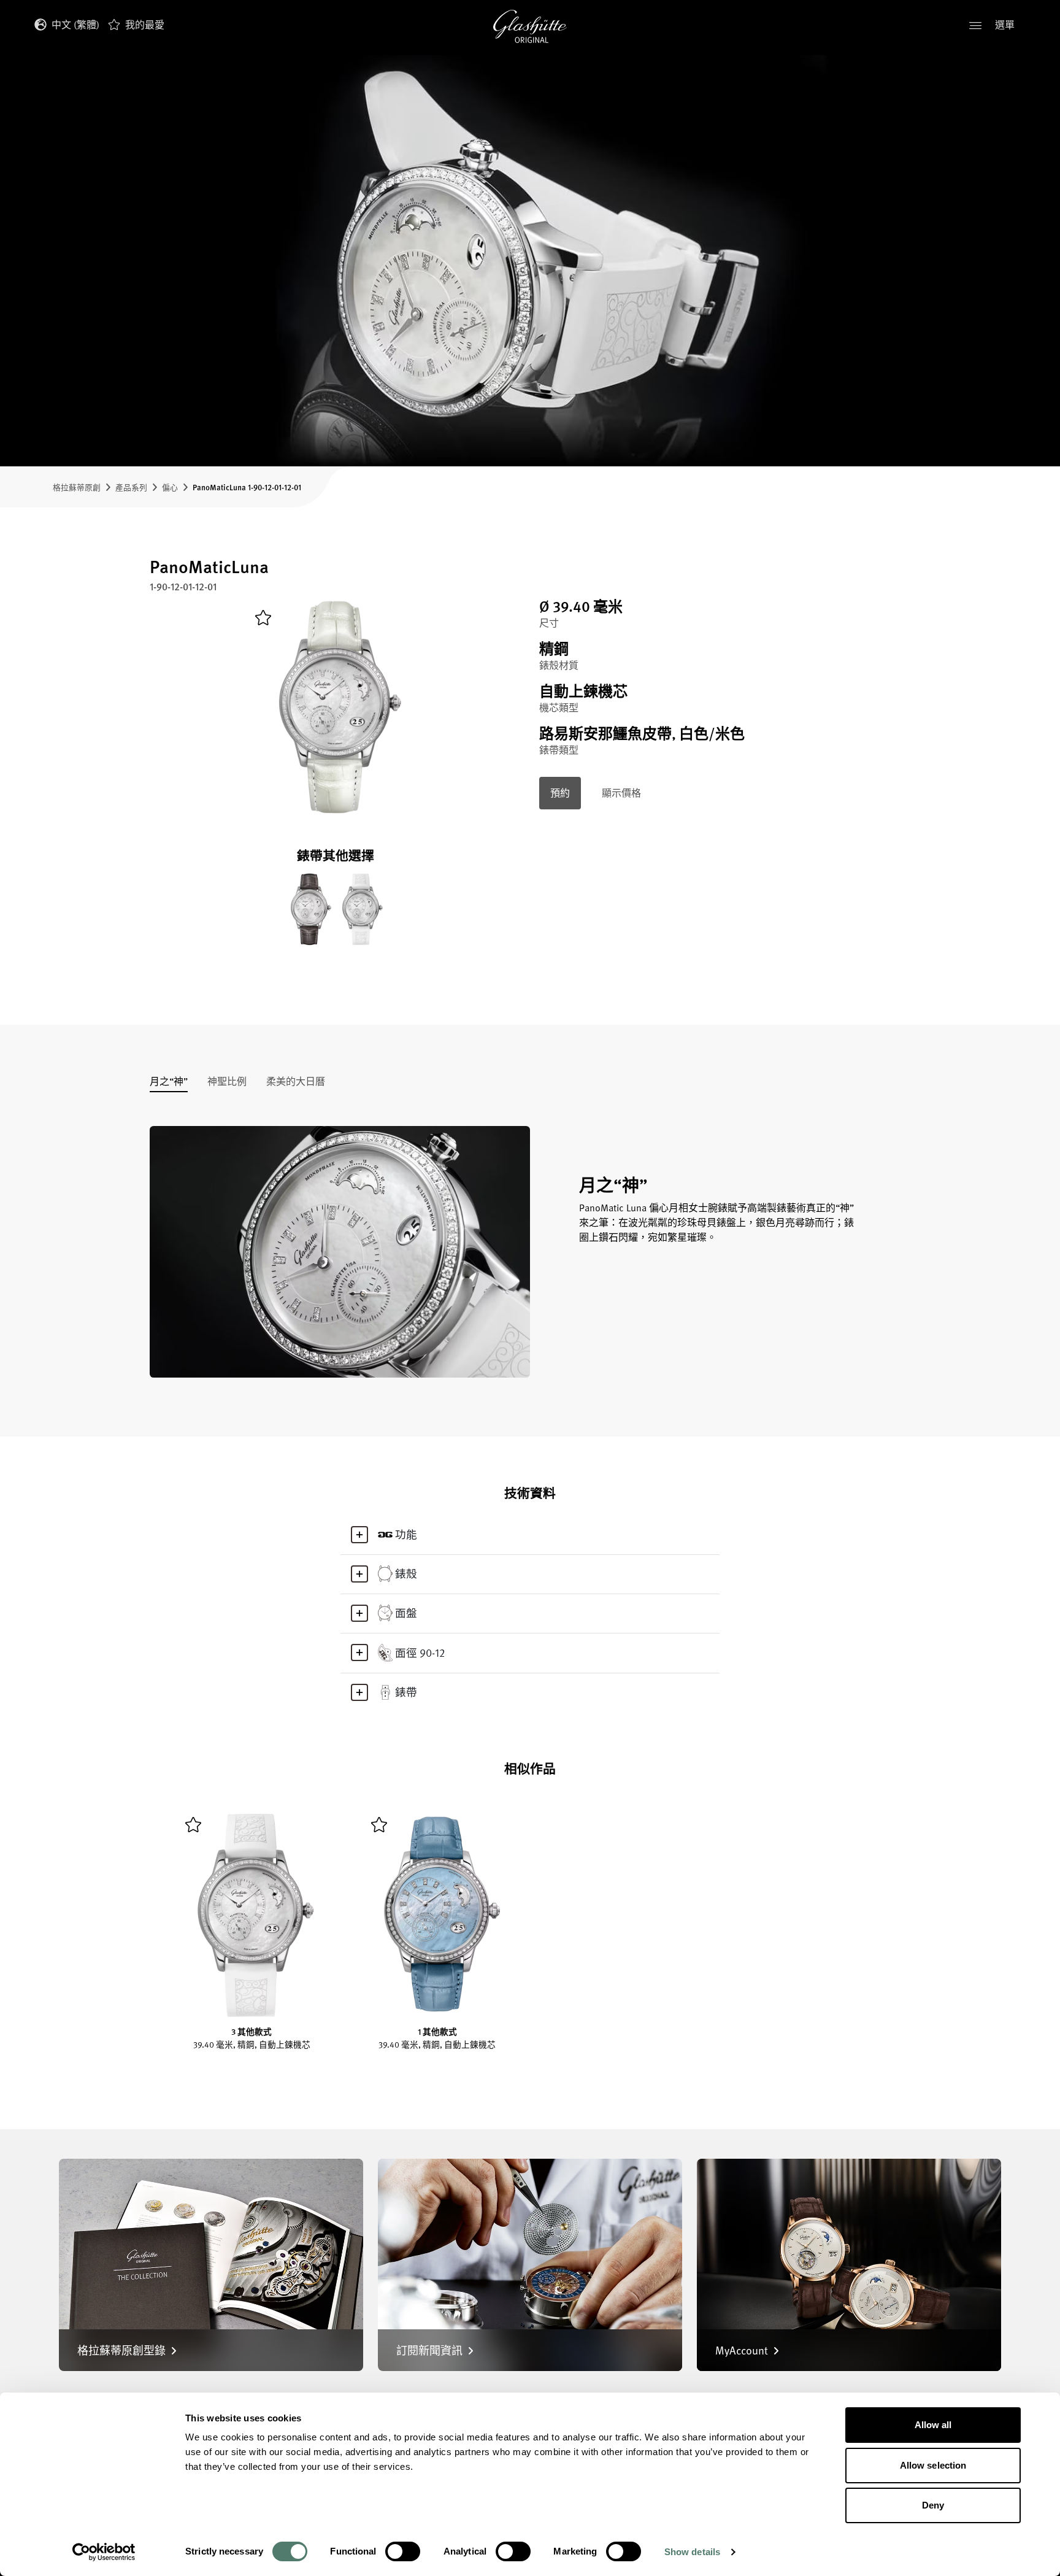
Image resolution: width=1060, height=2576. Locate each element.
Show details (692, 2552)
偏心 (170, 487)
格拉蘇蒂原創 (77, 487)
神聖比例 (227, 1082)
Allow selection (933, 2465)
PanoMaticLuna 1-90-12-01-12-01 (247, 487)
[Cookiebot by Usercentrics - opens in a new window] (104, 2552)
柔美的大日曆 (296, 1082)
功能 (406, 1534)
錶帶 (406, 1692)
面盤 (406, 1613)
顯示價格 (621, 793)
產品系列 (131, 487)
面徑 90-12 (420, 1652)
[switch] (403, 2551)
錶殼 (406, 1573)
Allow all (933, 2425)
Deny (933, 2505)
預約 (560, 793)
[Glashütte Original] (530, 26)
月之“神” (169, 1082)
